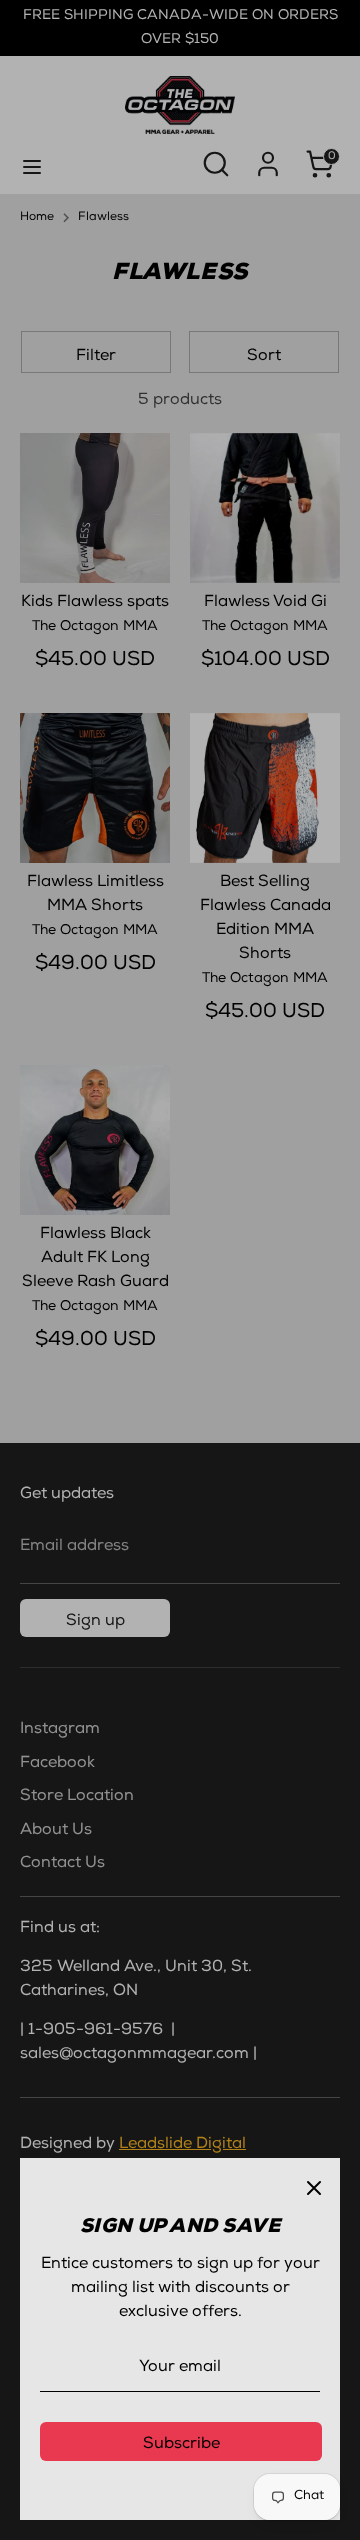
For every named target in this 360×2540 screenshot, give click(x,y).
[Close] (314, 2184)
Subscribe (181, 2445)
